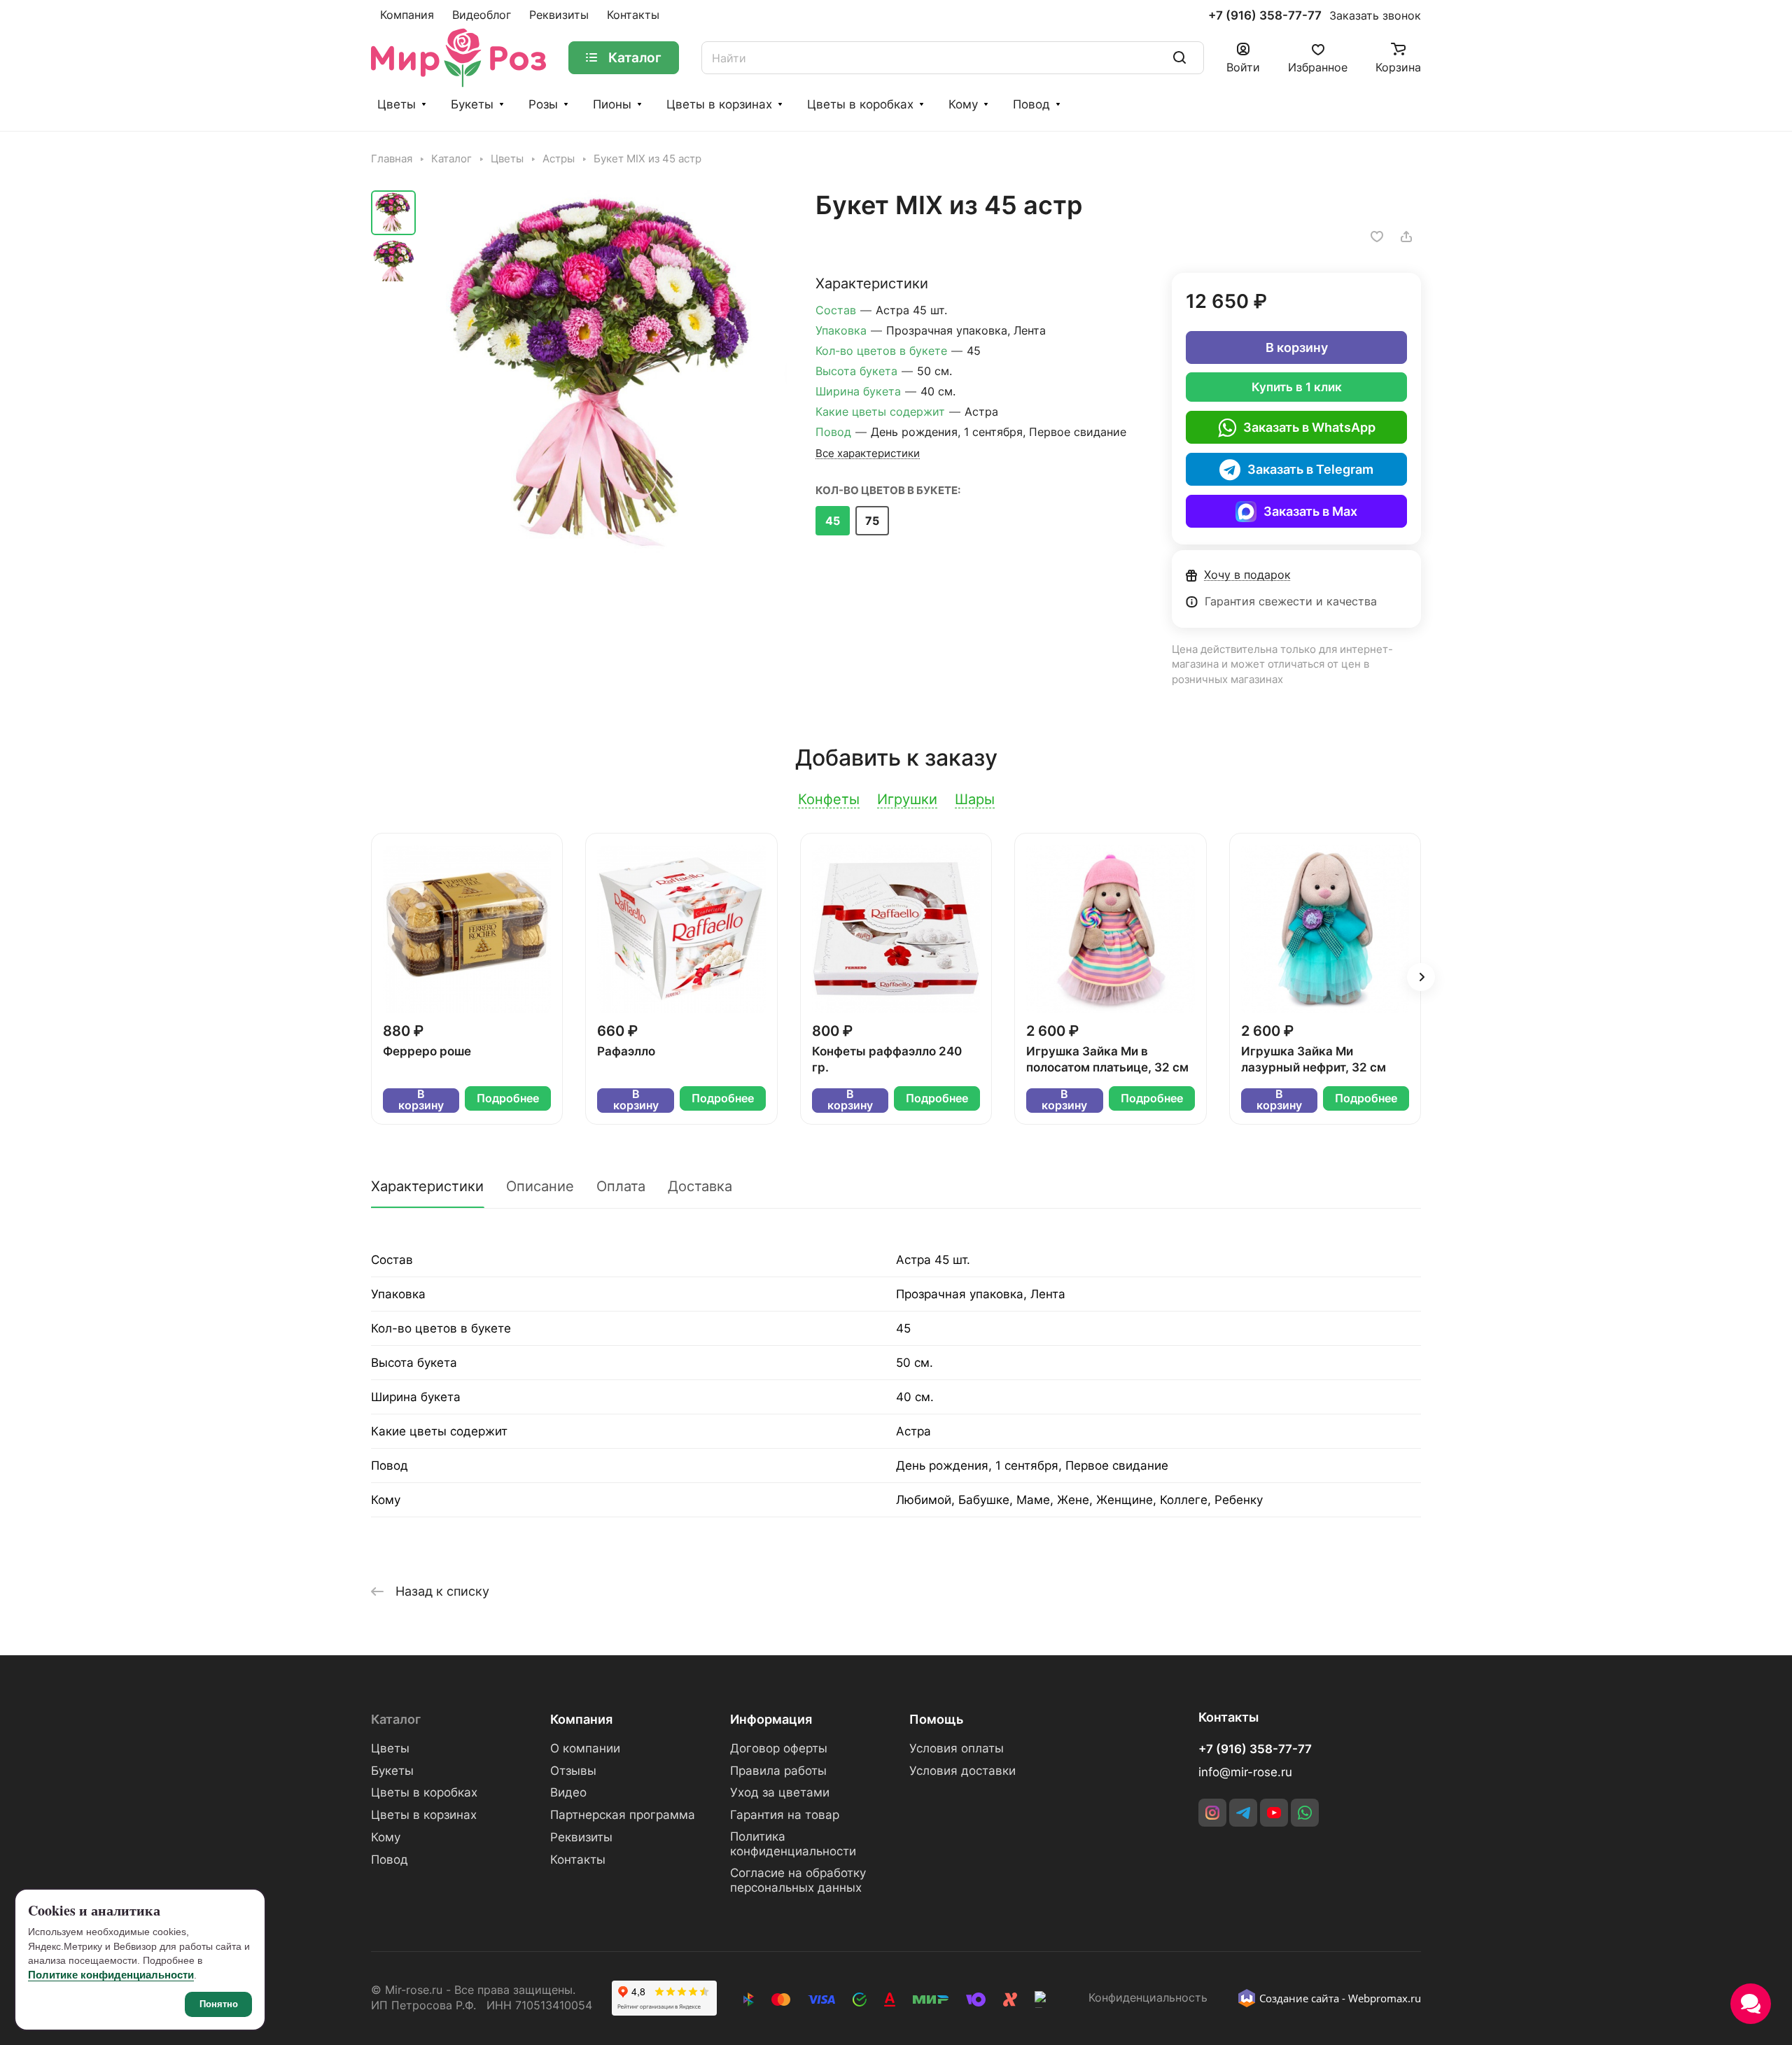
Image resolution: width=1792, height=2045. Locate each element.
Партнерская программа (623, 1815)
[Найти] (1179, 58)
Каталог (396, 1719)
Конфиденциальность (1148, 1998)
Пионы (612, 104)
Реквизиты (581, 1837)
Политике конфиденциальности (111, 1975)
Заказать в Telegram (1310, 469)
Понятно (219, 2004)
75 (872, 521)
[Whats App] (1305, 1813)
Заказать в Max (1310, 511)
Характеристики (427, 1186)
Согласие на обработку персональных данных (798, 1880)
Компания (581, 1719)
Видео (568, 1792)
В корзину (1297, 347)
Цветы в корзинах (719, 104)
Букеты (472, 104)
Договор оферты (779, 1748)
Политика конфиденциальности (793, 1844)
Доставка (700, 1186)
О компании (585, 1748)
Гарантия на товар (785, 1815)
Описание (540, 1186)
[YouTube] (1274, 1813)
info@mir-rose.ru (1245, 1772)
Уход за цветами (780, 1792)
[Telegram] (1243, 1813)
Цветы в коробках (860, 104)
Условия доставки (962, 1771)
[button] (1421, 977)
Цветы (397, 104)
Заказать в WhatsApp (1309, 427)
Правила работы (778, 1771)
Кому (963, 104)
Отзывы (573, 1771)
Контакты (578, 1860)
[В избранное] (1377, 237)
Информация (771, 1719)
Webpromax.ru (1385, 1998)
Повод (1031, 104)
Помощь (936, 1719)
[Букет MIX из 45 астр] (605, 372)
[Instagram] (1212, 1813)
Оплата (621, 1186)
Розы (543, 104)
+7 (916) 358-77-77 (1265, 16)
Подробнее (508, 1098)
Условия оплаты (957, 1748)
